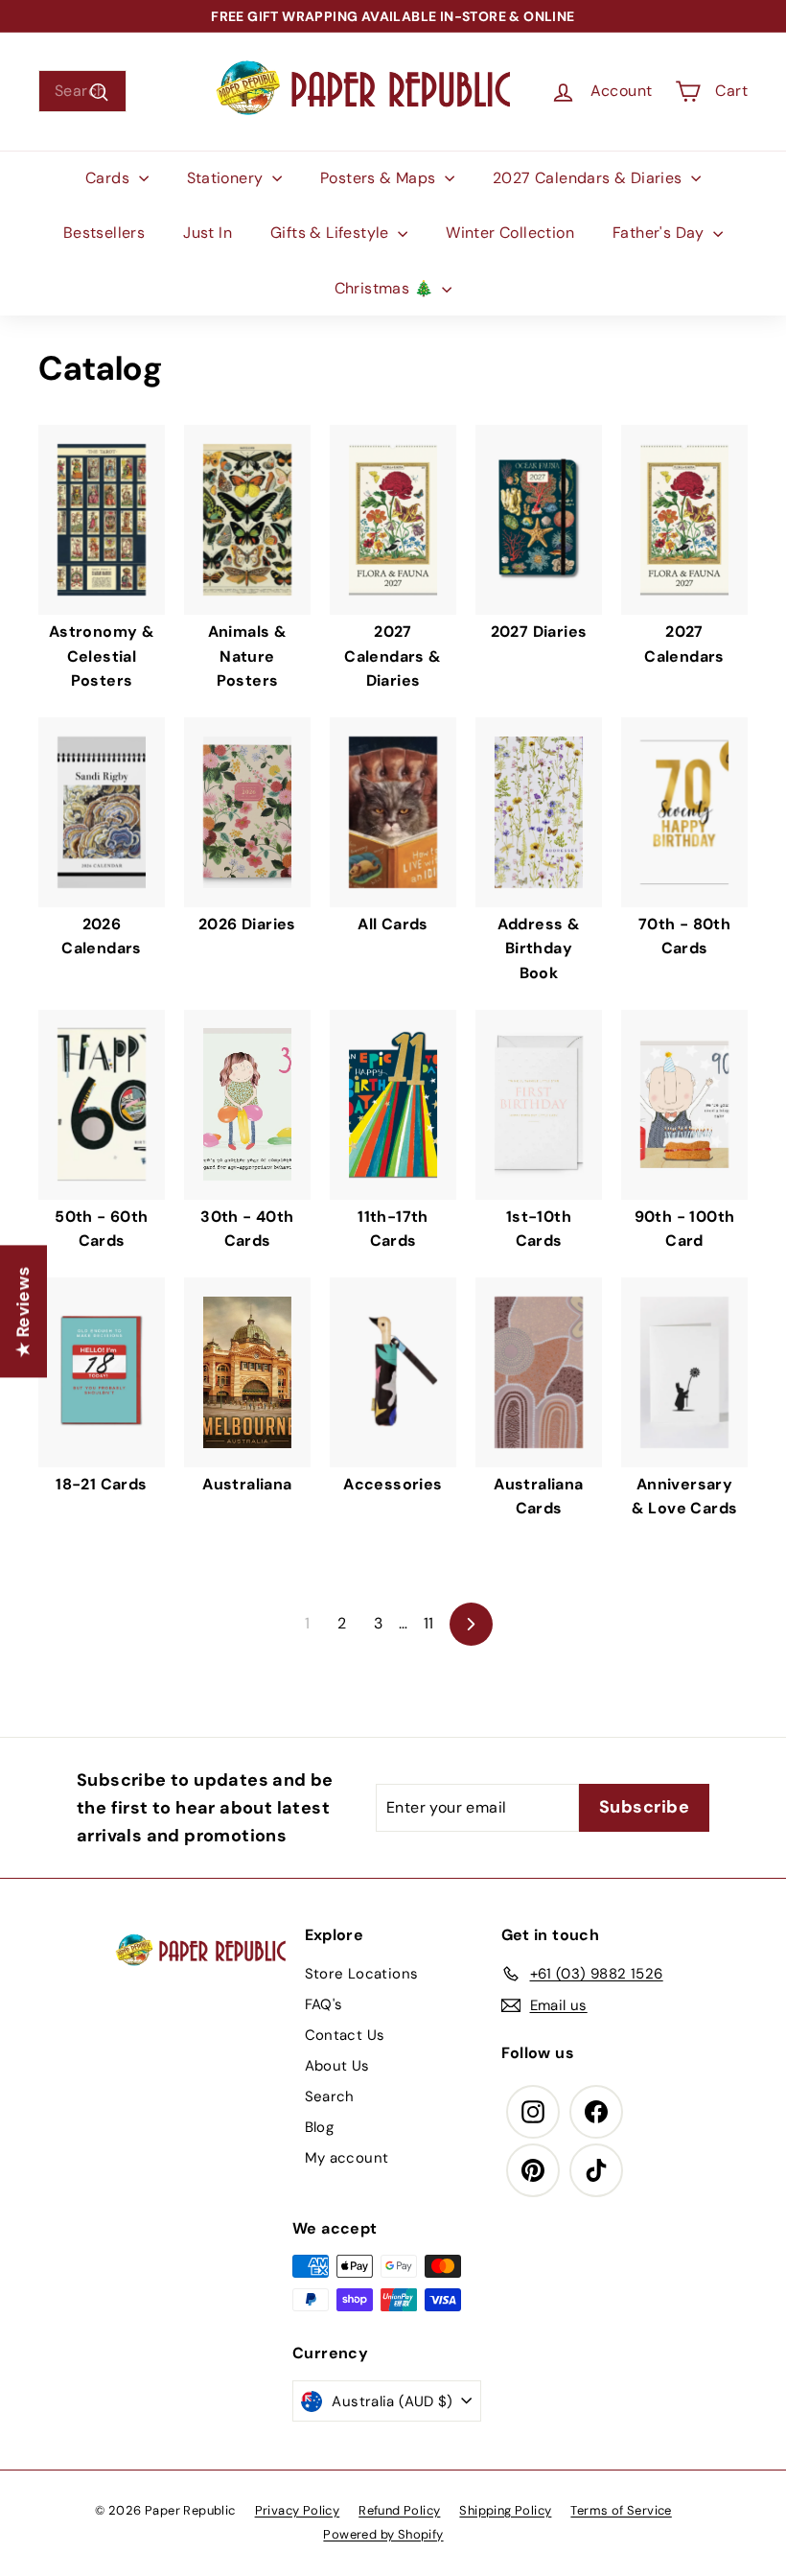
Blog (320, 2127)
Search (330, 2096)
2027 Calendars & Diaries (589, 178)
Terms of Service (621, 2510)
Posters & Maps (380, 178)
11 (429, 1623)
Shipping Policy (505, 2510)
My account (347, 2158)
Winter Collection (510, 233)
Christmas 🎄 (386, 288)
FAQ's (324, 2004)
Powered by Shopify (383, 2534)
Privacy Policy (298, 2510)
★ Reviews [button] (23, 1312)
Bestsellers (104, 233)
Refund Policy (399, 2510)
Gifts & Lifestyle (332, 233)
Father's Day (660, 233)
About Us (337, 2066)
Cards (109, 178)
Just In (208, 233)
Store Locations (362, 1974)
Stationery (227, 178)
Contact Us (345, 2035)
